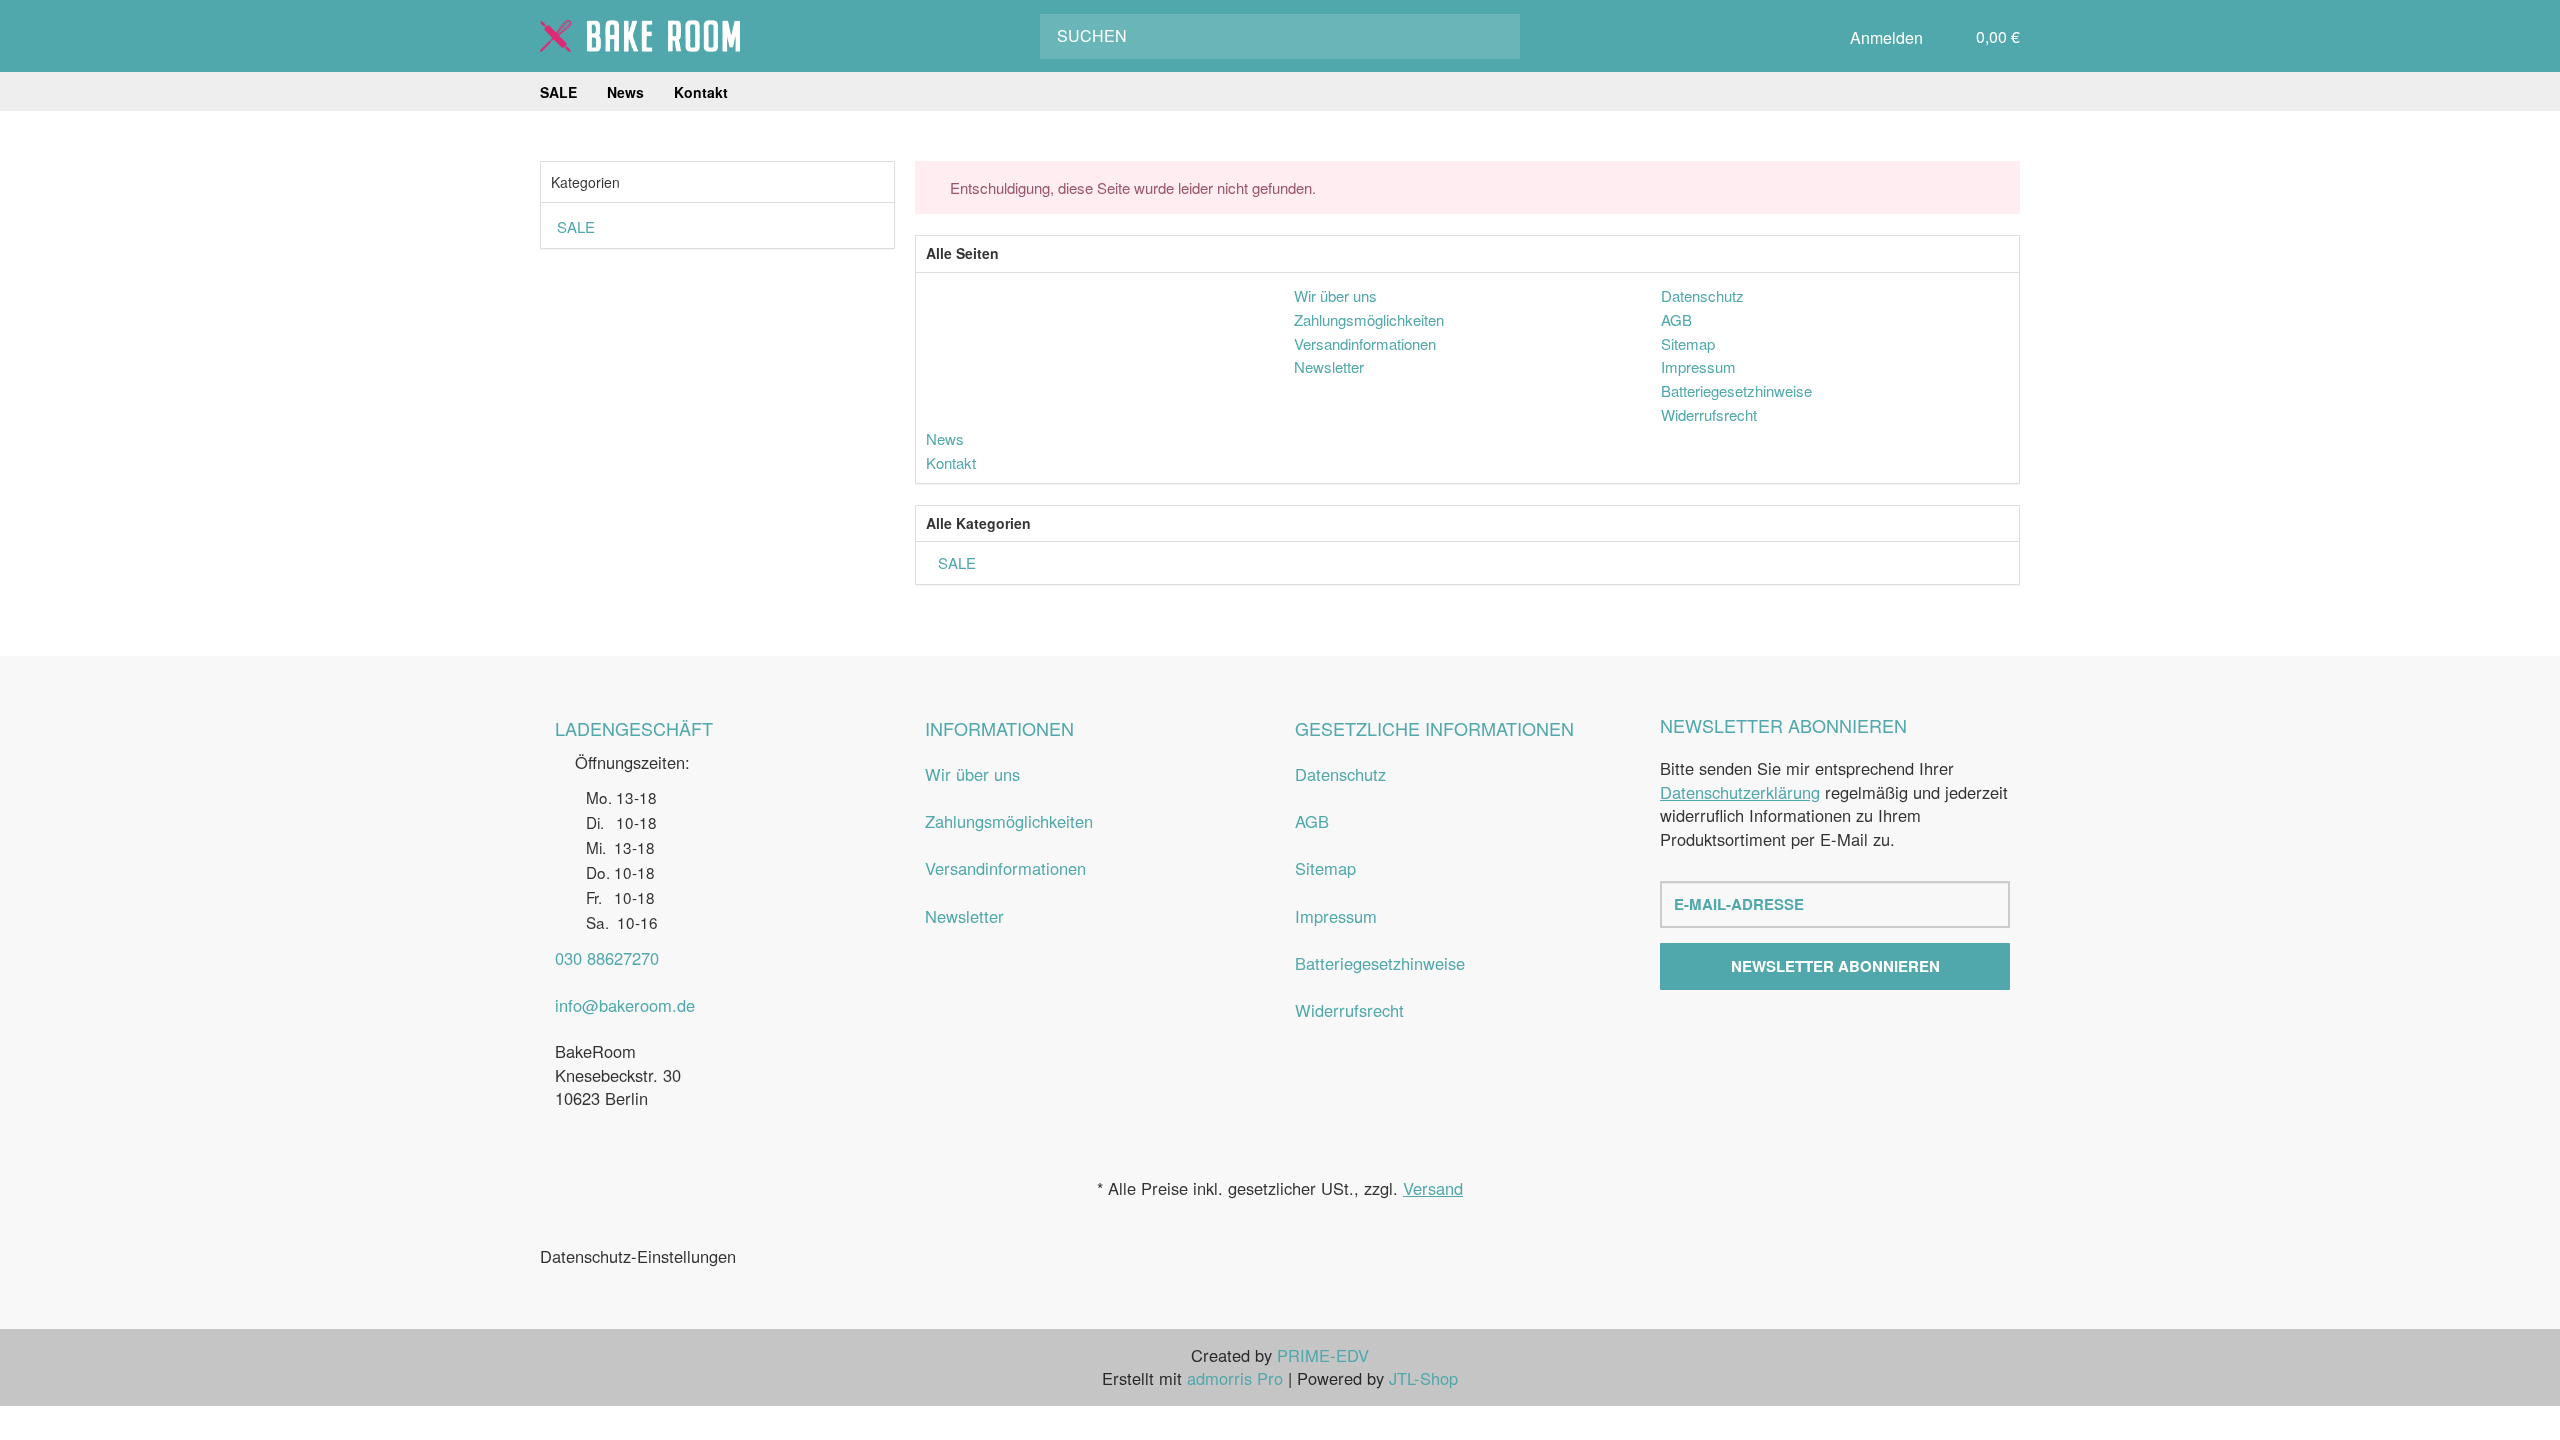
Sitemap (1325, 868)
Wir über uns (972, 774)
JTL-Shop (1423, 1378)
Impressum (1336, 916)
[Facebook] (1816, 1035)
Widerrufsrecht (1349, 1010)
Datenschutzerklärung (1740, 792)
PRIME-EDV (1323, 1355)
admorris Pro (1235, 1378)
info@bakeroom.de (625, 1005)
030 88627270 (607, 958)
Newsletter (964, 916)
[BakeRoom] (640, 35)
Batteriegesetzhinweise (1380, 963)
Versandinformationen (1005, 868)
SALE (955, 562)
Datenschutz (1340, 774)
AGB (1312, 821)
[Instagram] (1854, 1035)
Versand (1433, 1188)
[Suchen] (1491, 36)
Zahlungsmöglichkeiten (1009, 821)
